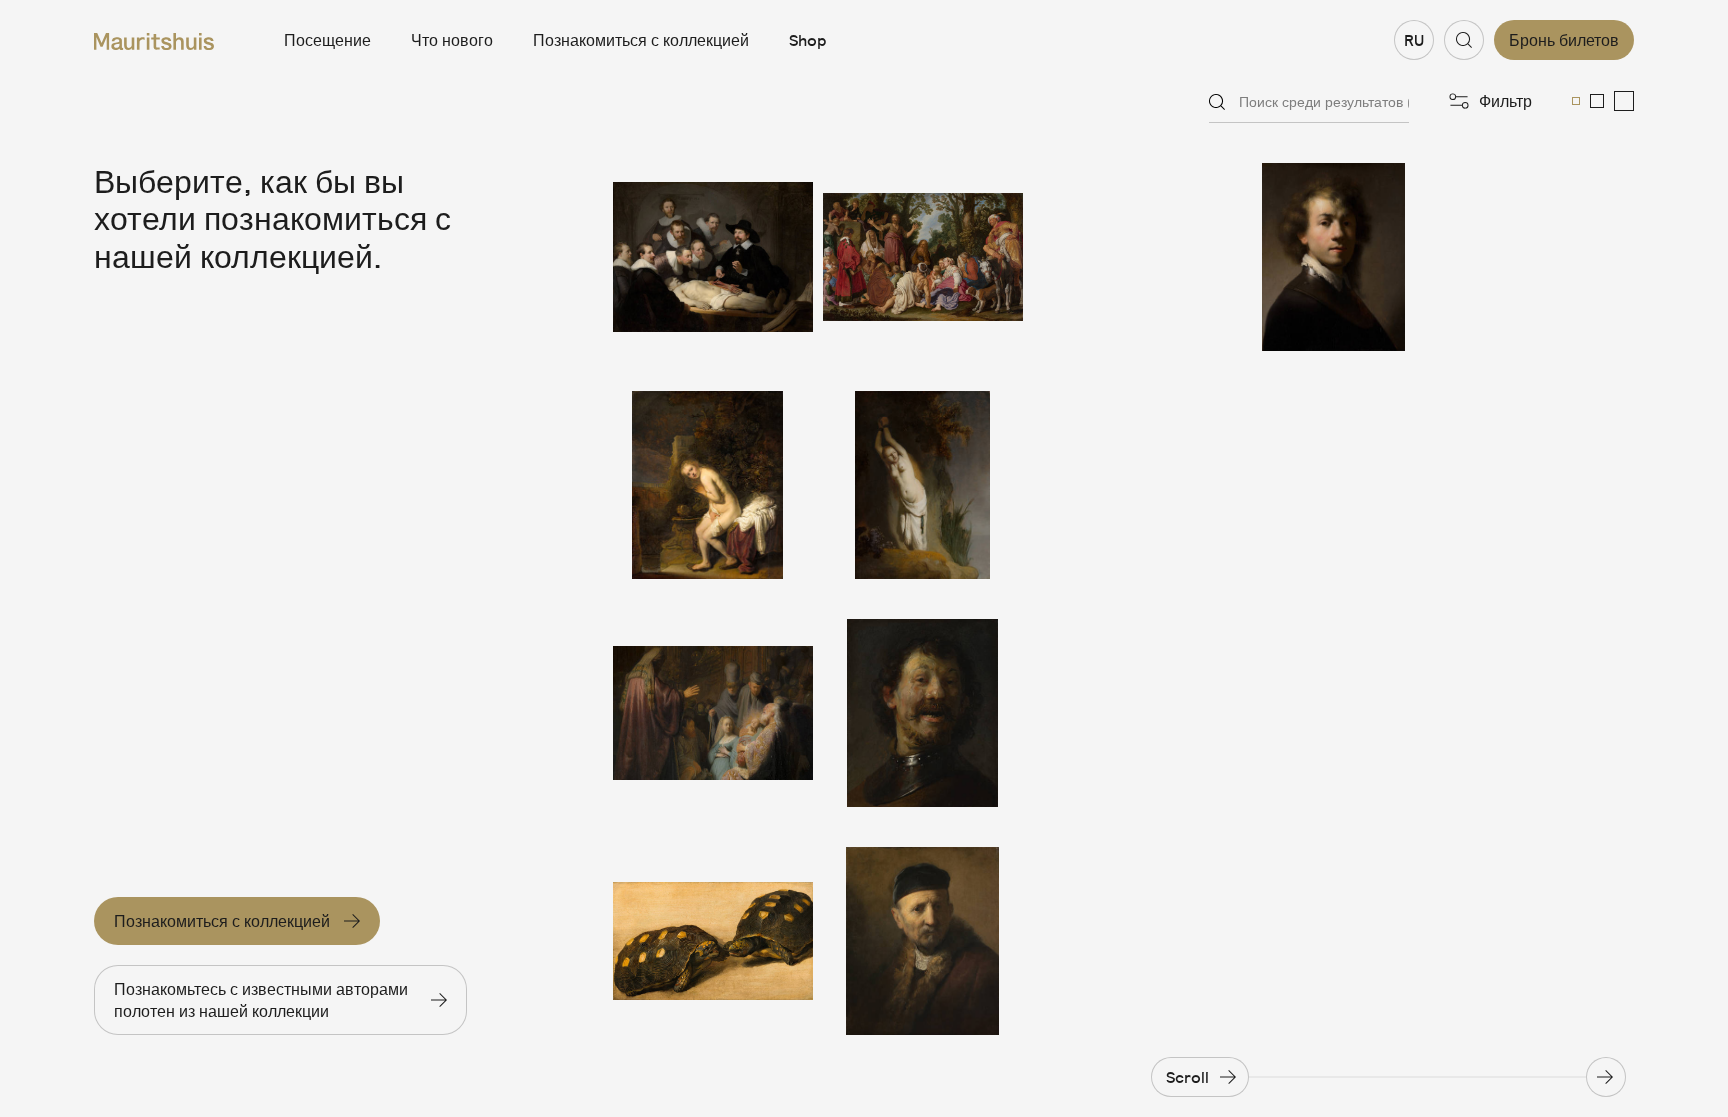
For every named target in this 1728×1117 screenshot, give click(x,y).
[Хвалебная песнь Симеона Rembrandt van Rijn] (713, 713)
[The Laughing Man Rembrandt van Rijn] (923, 713)
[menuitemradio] (1576, 101)
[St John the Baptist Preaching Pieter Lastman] (923, 257)
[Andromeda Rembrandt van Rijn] (923, 485)
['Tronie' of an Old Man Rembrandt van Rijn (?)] (923, 941)
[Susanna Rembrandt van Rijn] (713, 485)
